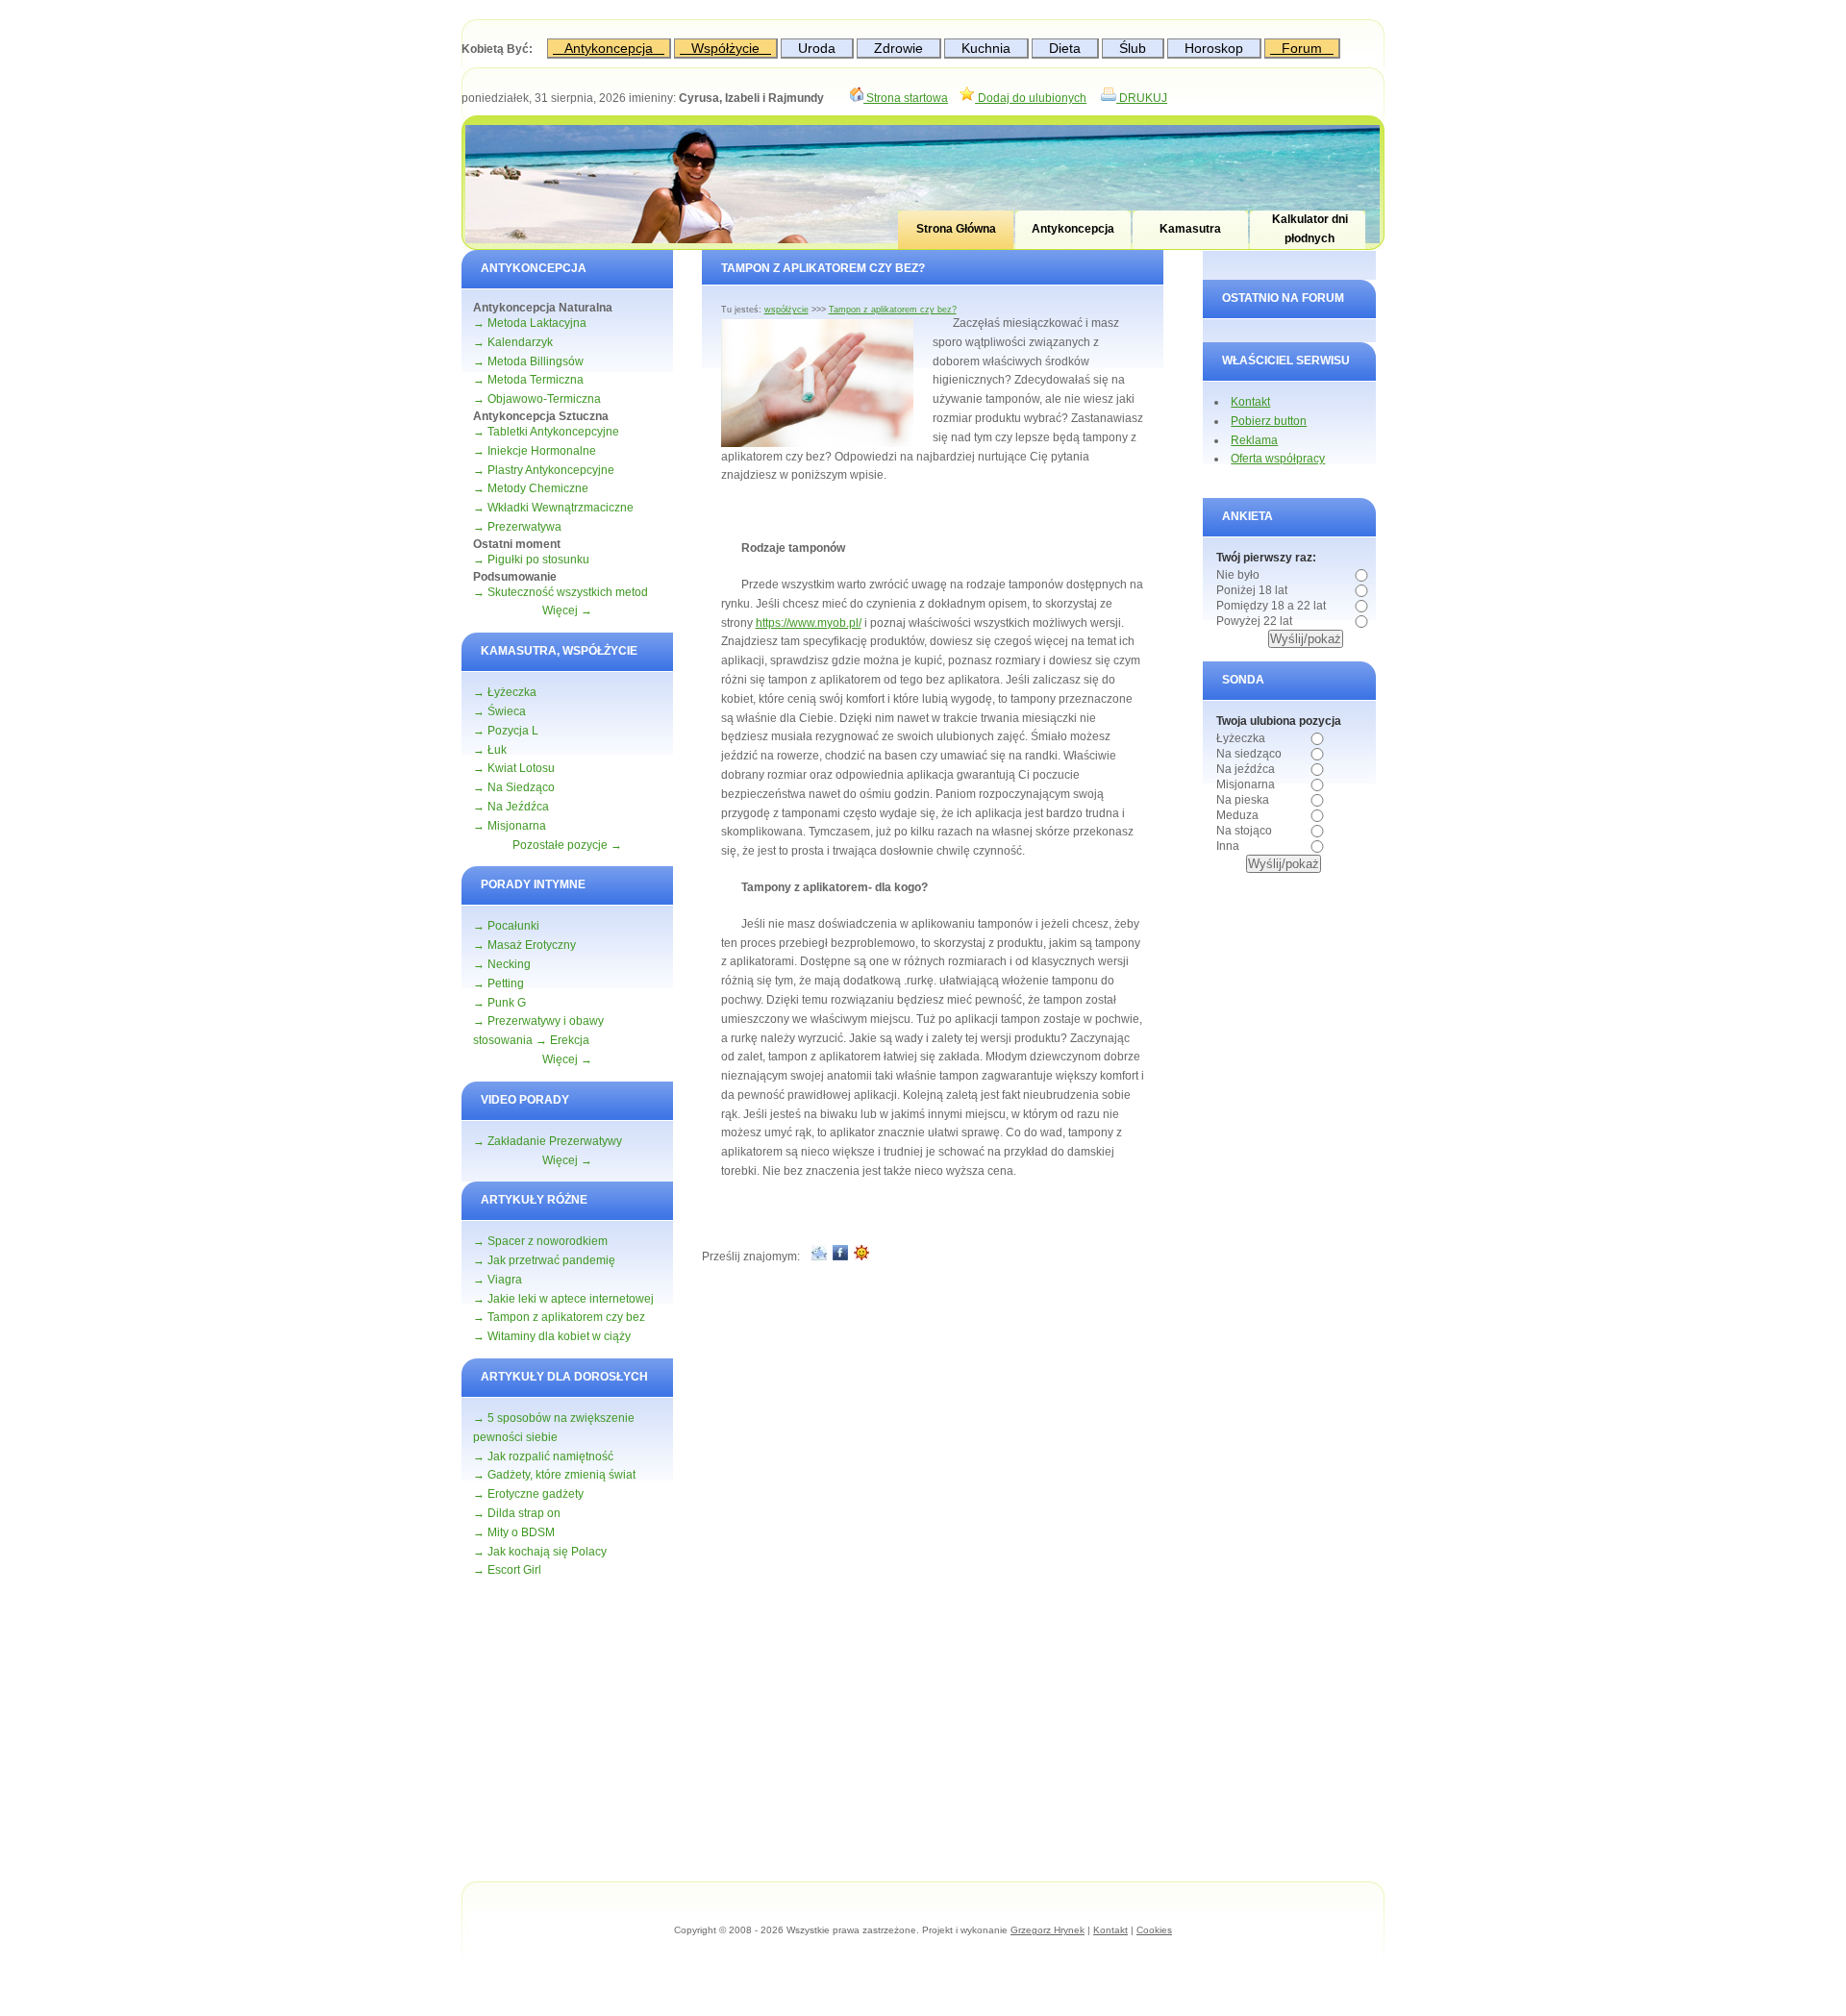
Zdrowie (898, 48)
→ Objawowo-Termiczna (537, 399)
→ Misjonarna (510, 826)
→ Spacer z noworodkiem (540, 1241)
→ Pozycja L (506, 731)
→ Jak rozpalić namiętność (543, 1456)
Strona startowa (906, 98)
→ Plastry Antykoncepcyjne (544, 470)
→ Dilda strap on (517, 1513)
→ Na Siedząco (514, 787)
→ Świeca (499, 711)
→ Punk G (499, 1003)
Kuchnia (986, 48)
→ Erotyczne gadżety (528, 1494)
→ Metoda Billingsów (528, 361)
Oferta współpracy (1278, 459)
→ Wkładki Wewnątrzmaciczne (553, 508)
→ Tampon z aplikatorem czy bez (559, 1317)
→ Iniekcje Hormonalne (535, 451)
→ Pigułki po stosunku (531, 560)
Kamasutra (1190, 229)
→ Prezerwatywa (517, 527)
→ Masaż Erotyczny (524, 945)
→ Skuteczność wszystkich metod (561, 592)
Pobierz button (1269, 421)
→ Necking (502, 964)
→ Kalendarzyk (513, 342)
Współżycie (725, 48)
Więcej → (567, 610)
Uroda (817, 48)
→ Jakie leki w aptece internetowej (563, 1299)
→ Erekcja (562, 1040)
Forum (1302, 48)
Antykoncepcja (609, 48)
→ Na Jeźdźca (511, 807)
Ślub (1133, 48)
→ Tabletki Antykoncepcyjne (546, 432)
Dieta (1065, 48)
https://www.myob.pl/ (809, 623)
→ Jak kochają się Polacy (540, 1552)
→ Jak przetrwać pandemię (544, 1260)
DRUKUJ (1142, 98)
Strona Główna (956, 229)
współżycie (786, 310)
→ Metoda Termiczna (528, 380)
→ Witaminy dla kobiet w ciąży (552, 1336)
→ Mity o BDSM (514, 1532)
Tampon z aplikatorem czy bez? (893, 310)
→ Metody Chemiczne (531, 488)
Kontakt (1250, 402)
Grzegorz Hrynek (1048, 1930)
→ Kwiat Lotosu (514, 768)
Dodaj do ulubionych (1031, 98)
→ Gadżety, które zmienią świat (554, 1475)
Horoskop (1214, 48)
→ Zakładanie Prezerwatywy (548, 1141)
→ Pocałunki (506, 926)
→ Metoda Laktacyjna (530, 323)
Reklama (1254, 440)
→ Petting (499, 983)
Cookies (1154, 1930)
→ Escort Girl (507, 1570)
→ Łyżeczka (505, 692)
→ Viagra (498, 1280)
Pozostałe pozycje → (567, 845)
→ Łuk (490, 750)
